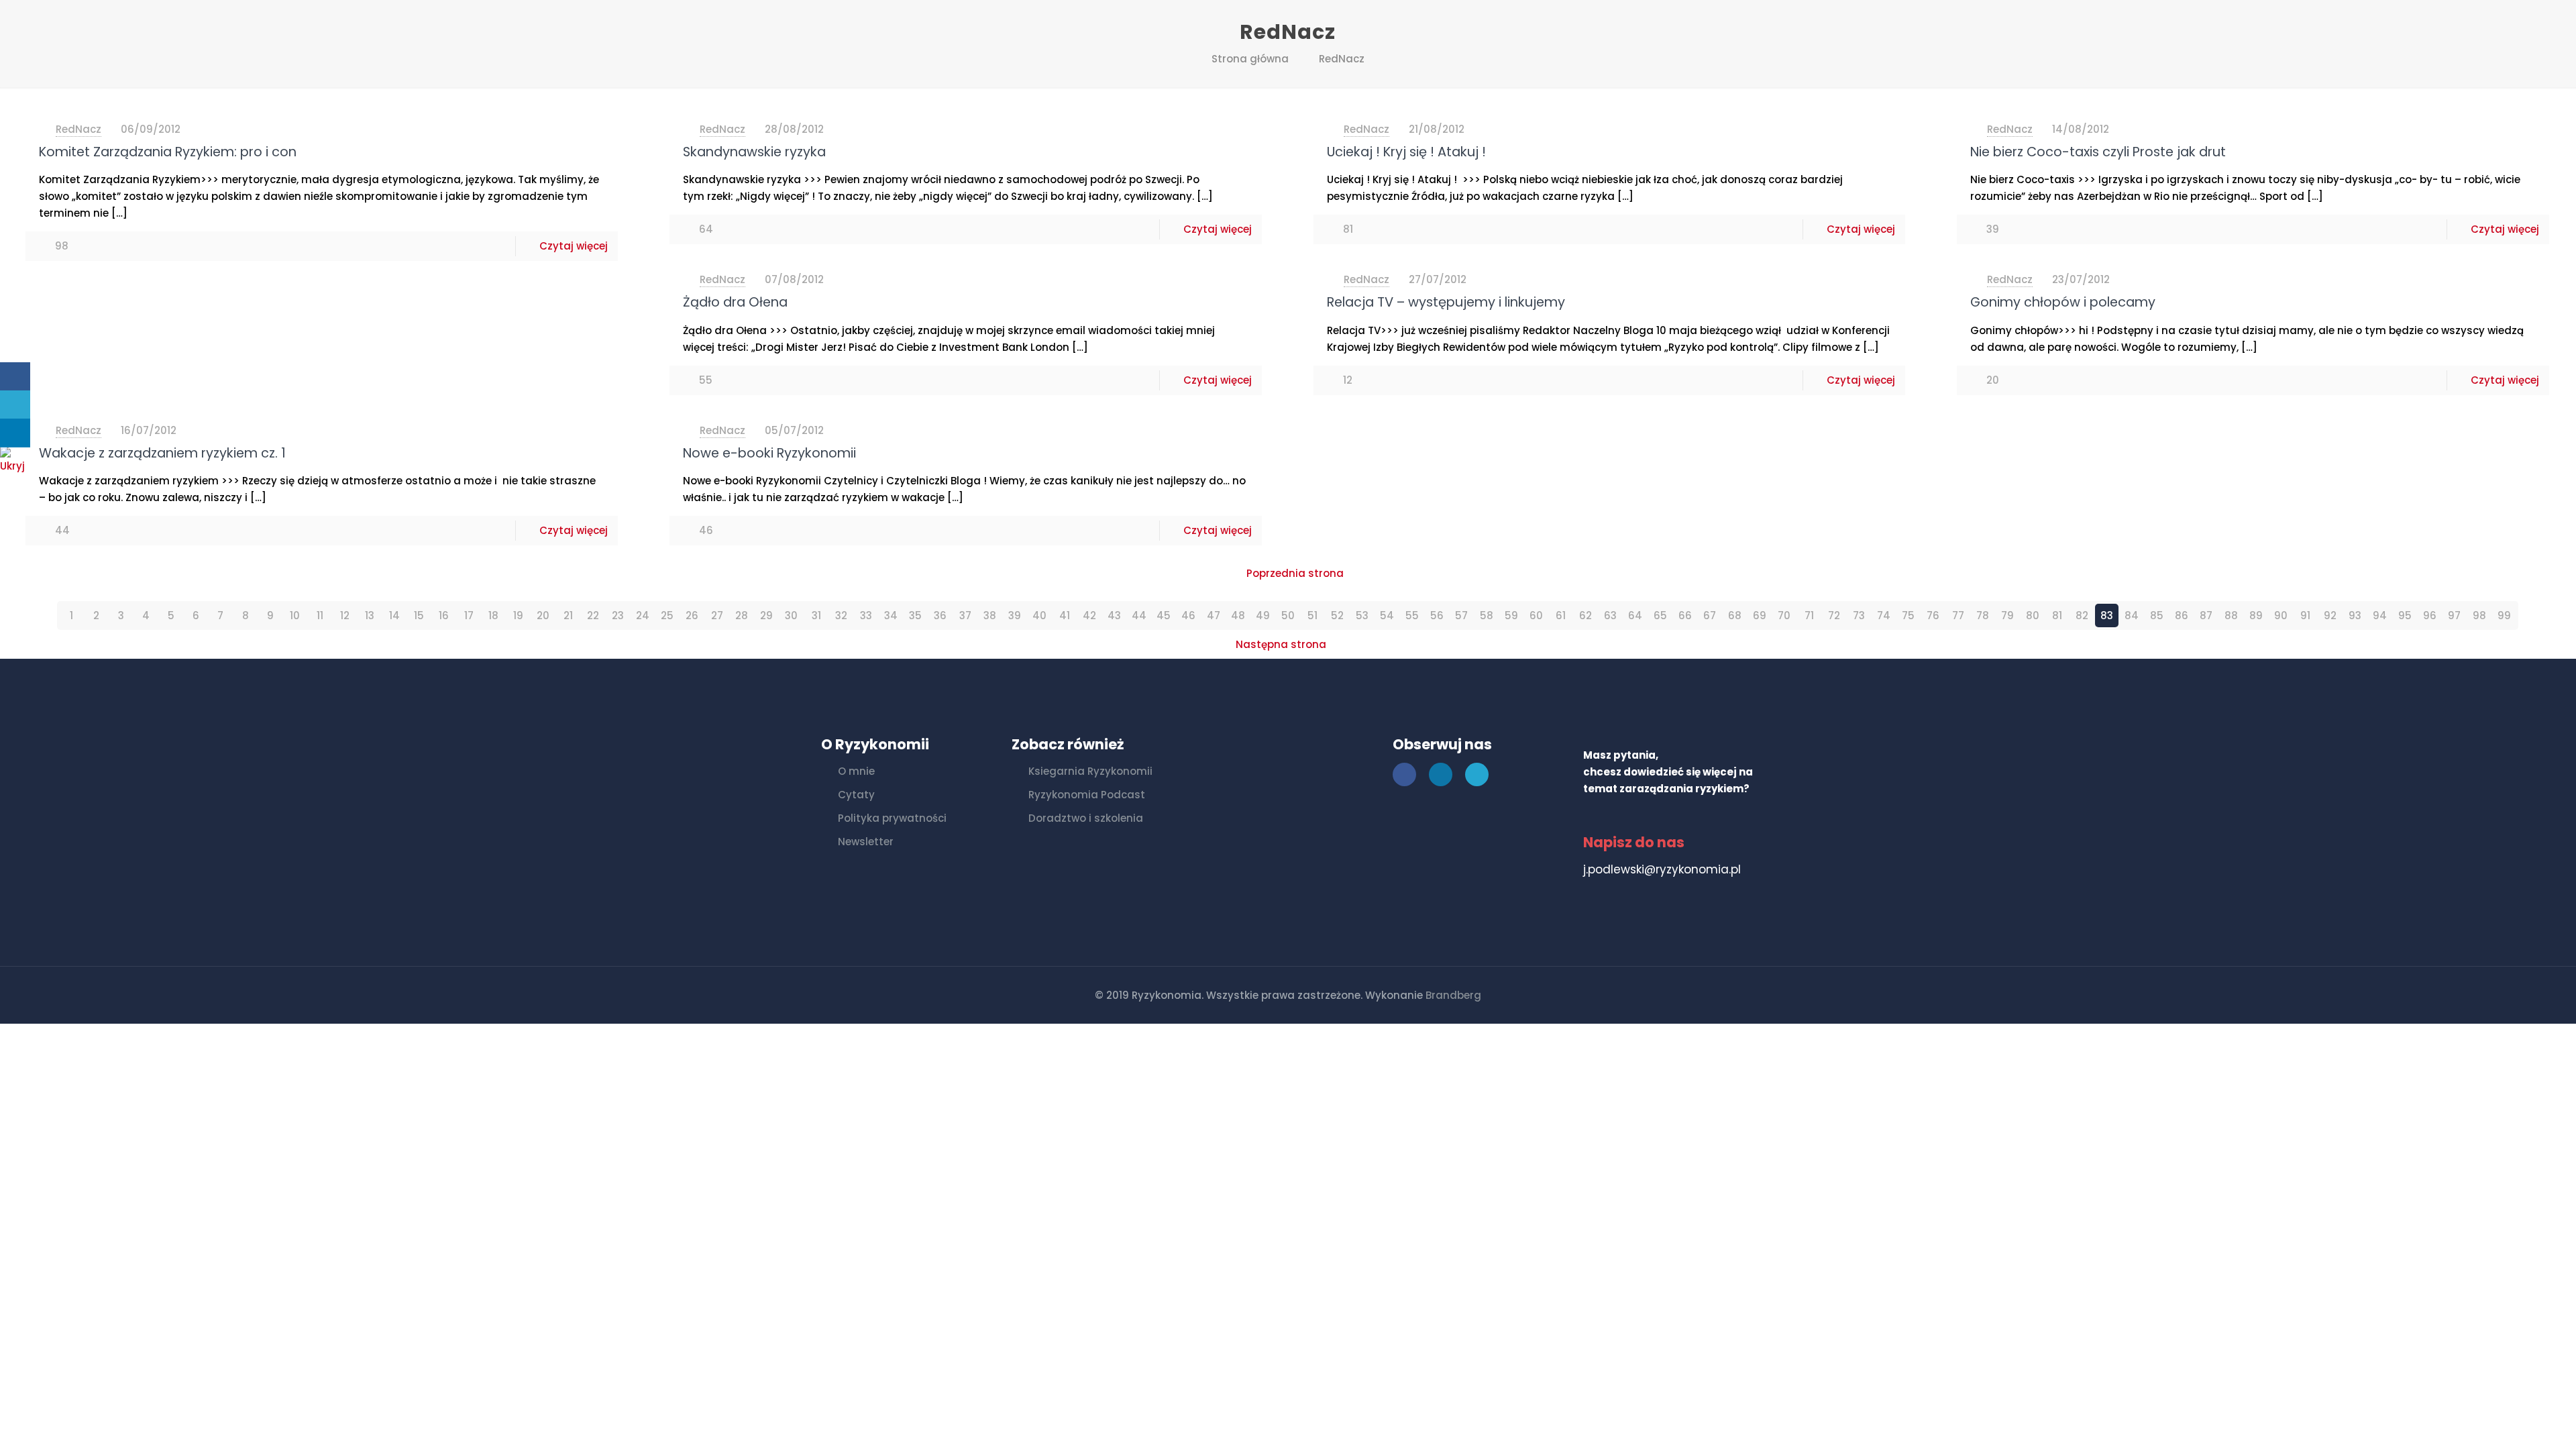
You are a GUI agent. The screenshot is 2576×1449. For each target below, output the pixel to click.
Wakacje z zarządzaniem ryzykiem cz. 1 (162, 453)
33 (866, 615)
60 (1536, 615)
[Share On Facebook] (15, 377)
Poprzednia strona (1295, 573)
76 (1933, 615)
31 (816, 615)
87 (2206, 615)
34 (891, 615)
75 (1908, 615)
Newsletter (866, 842)
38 (990, 615)
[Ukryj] (17, 466)
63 (1610, 615)
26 (692, 615)
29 (766, 615)
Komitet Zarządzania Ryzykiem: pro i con (168, 152)
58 (1487, 615)
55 (1412, 615)
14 (394, 615)
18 (493, 615)
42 (1089, 615)
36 (940, 615)
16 (444, 615)
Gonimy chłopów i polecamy (2063, 302)
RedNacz (1342, 59)
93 (2355, 615)
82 (2082, 615)
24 (643, 615)
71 (1809, 615)
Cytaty (856, 795)
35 (915, 615)
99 (2504, 615)
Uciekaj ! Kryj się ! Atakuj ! (1406, 152)
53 (1362, 615)
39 (1015, 615)
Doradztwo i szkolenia (1086, 818)
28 (742, 615)
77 (1958, 615)
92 (2330, 615)
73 (1859, 615)
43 (1114, 615)
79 (2007, 615)
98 (2479, 615)
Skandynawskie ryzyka (754, 152)
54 (1387, 615)
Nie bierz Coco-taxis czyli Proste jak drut (2098, 152)
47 (1214, 615)
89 (2256, 615)
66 (1685, 615)
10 (295, 615)
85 (2157, 615)
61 (1561, 615)
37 (965, 615)
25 (667, 615)
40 (1039, 615)
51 (1312, 615)
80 (2033, 615)
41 (1065, 615)
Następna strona (1281, 644)
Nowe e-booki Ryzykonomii (769, 453)
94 (2380, 615)
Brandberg (1453, 995)
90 (2281, 615)
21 (568, 615)
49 (1263, 615)
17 (469, 615)
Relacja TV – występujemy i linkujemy (1446, 302)
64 (1635, 615)
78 (1983, 615)
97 (2454, 615)
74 (1884, 615)
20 (543, 615)
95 (2405, 615)
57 (1461, 615)
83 (2107, 615)
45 (1164, 615)
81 (2057, 615)
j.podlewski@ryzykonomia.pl (1662, 869)
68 (1735, 615)
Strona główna (1250, 59)
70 (1784, 615)
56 (1437, 615)
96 (2430, 615)
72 (1834, 615)
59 (1511, 615)
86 (2182, 615)
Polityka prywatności (892, 818)
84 (2132, 615)
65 (1660, 615)
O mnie (856, 771)
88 (2231, 615)
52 (1337, 615)
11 (320, 615)
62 (1586, 615)
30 (791, 615)
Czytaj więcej (574, 246)
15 (419, 615)
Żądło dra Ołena (735, 302)
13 (370, 615)
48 (1238, 615)
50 (1288, 615)
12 (345, 615)
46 (1188, 615)
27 (717, 615)
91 (2305, 615)
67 (1710, 615)
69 (1760, 615)
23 (618, 615)
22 (593, 615)
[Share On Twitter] (15, 405)
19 (518, 615)
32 (841, 615)
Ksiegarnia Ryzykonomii (1090, 771)
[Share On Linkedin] (15, 433)
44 (1139, 615)
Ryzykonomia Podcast (1087, 795)
